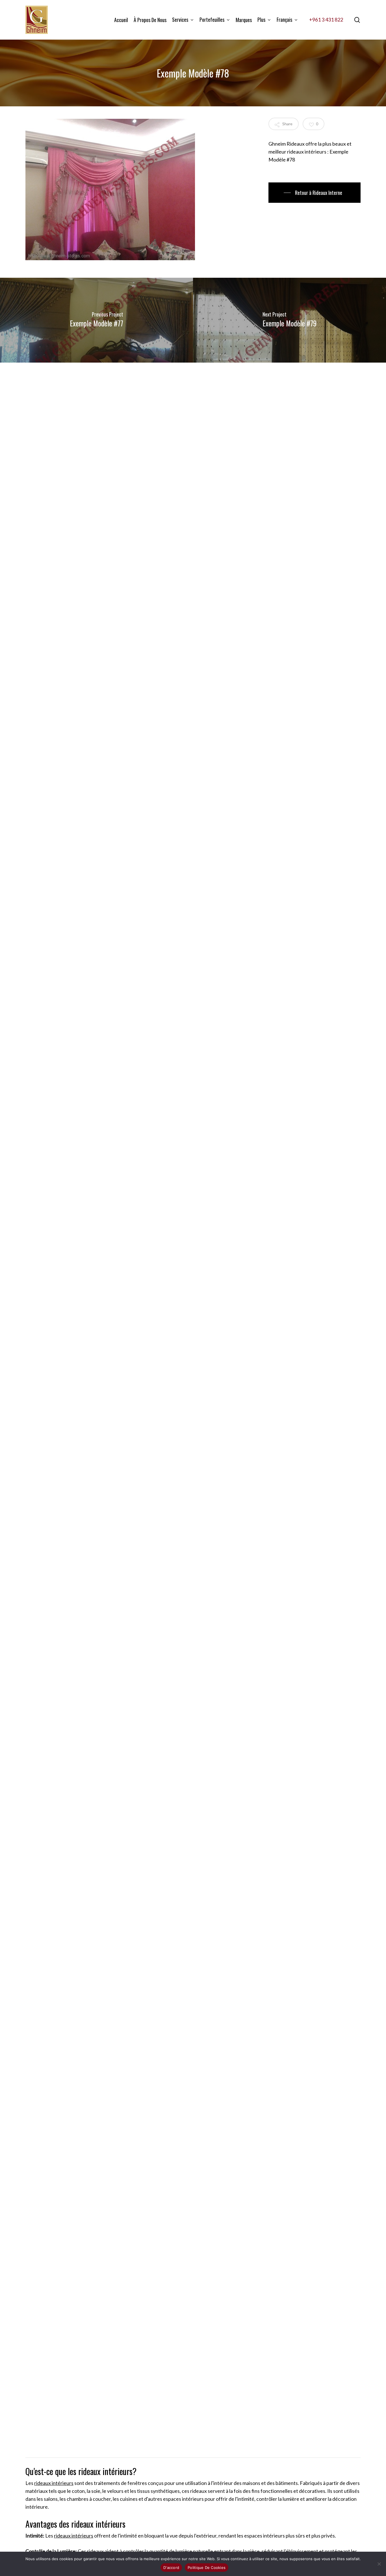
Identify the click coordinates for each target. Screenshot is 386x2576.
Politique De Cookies (207, 2568)
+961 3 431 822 (326, 20)
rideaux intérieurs (54, 2483)
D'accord (171, 2568)
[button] (314, 193)
